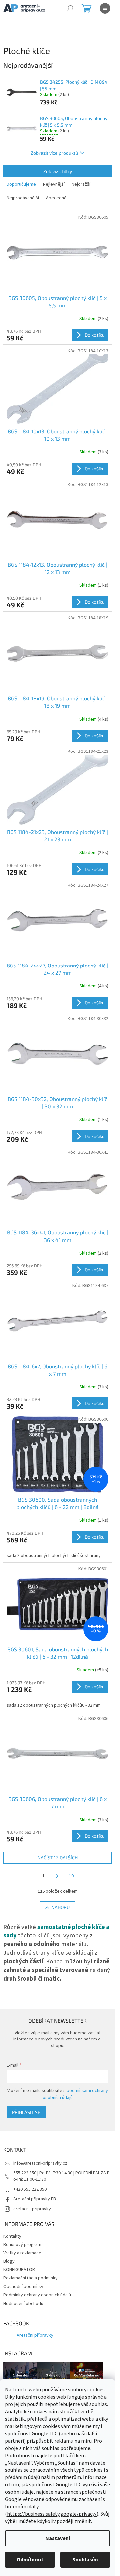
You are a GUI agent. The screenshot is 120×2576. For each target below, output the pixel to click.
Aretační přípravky (35, 2335)
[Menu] (105, 8)
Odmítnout (30, 2560)
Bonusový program (22, 2245)
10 (71, 1876)
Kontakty (12, 2236)
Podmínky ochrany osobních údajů (37, 2295)
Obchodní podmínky (23, 2287)
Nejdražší (81, 184)
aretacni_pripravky (32, 2209)
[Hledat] (70, 8)
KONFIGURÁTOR (19, 2270)
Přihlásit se (26, 2112)
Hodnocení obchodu (23, 2304)
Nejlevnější (54, 184)
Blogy (9, 2261)
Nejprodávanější (23, 198)
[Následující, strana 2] (58, 1876)
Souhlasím (85, 2560)
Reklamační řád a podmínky (30, 2278)
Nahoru (60, 1907)
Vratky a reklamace (22, 2253)
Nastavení (58, 2538)
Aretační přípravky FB (35, 2199)
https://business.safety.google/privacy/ (52, 2514)
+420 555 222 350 (30, 2189)
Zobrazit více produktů (54, 153)
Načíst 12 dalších (57, 1858)
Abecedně (56, 198)
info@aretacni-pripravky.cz (40, 2163)
